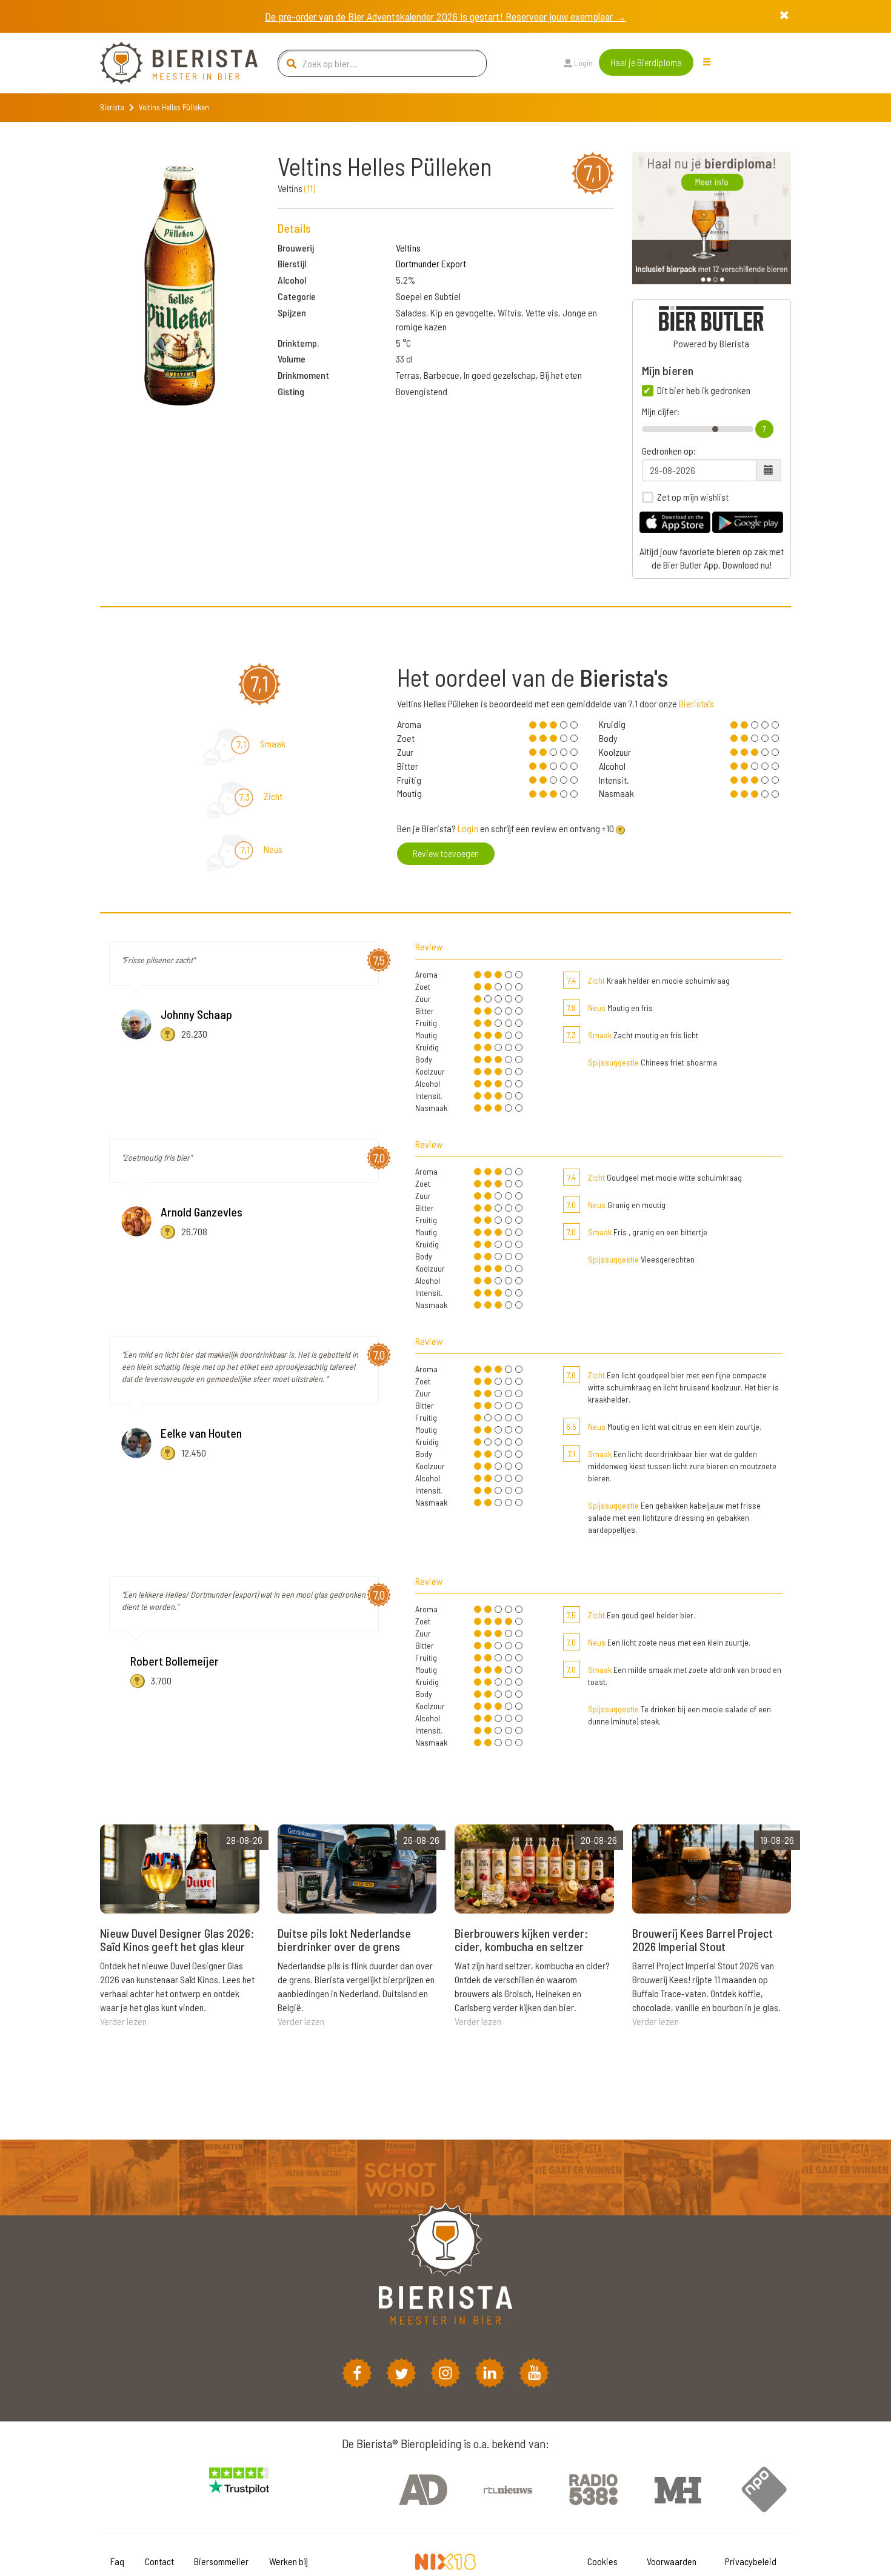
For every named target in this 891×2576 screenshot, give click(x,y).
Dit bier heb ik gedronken (704, 390)
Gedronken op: (669, 451)
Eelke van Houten (201, 1433)
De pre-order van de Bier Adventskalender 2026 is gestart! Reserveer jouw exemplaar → (446, 16)
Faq (117, 2561)
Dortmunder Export (431, 263)
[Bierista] (170, 63)
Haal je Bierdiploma (646, 62)
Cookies (602, 2561)
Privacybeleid (751, 2561)
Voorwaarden (672, 2561)
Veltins (408, 248)
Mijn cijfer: (661, 412)
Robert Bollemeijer (175, 1661)
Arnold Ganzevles (202, 1212)
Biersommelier (221, 2561)
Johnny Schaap (196, 1014)
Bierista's (696, 703)
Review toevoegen (446, 853)
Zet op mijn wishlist (693, 497)
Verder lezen (123, 2021)
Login (582, 63)
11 (310, 188)
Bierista (112, 107)
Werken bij (289, 2561)
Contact (159, 2561)
